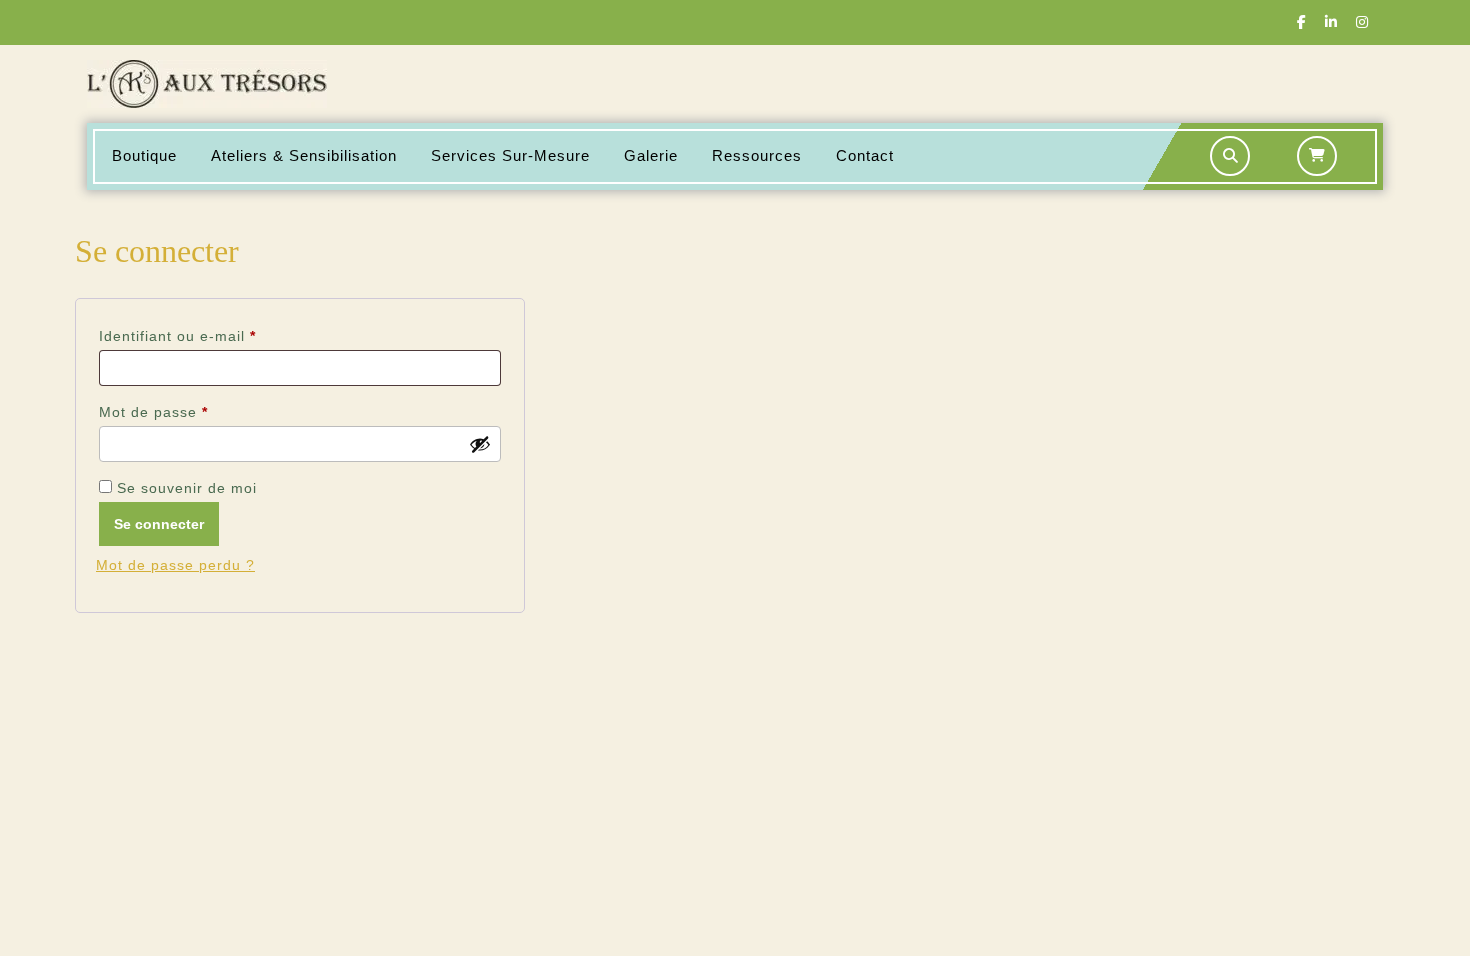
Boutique (144, 155)
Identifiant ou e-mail (217, 335)
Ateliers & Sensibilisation (304, 155)
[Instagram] (1362, 22)
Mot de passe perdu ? (175, 565)
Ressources (757, 155)
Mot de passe (193, 411)
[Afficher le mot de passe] (480, 444)
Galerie (651, 155)
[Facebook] (1301, 22)
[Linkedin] (1331, 22)
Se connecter (159, 524)
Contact (865, 155)
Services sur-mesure (510, 155)
